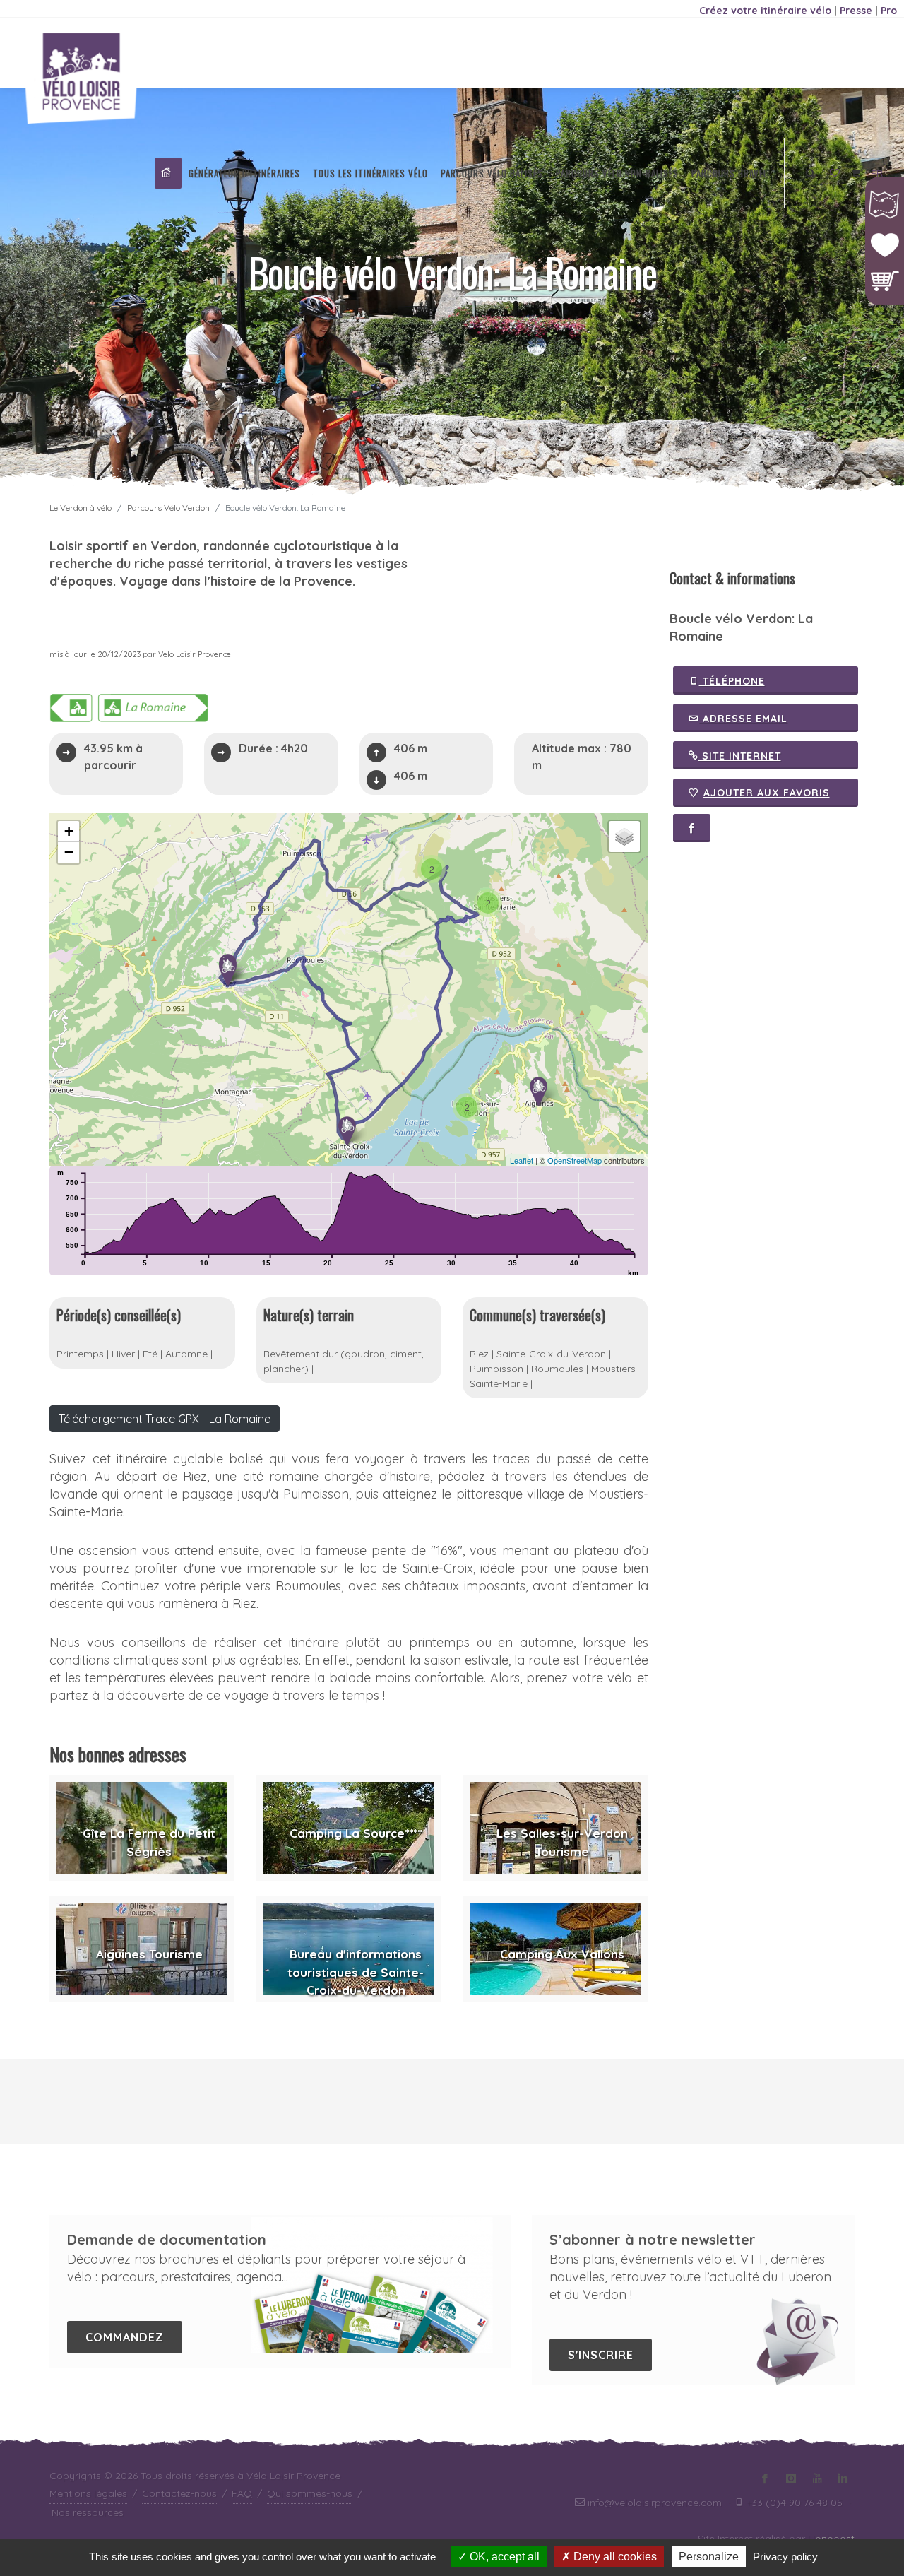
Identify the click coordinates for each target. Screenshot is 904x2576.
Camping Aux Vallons (562, 1954)
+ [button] (69, 831)
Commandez (125, 2337)
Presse (856, 11)
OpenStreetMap (575, 1160)
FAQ (242, 2493)
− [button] (69, 852)
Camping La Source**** (356, 1833)
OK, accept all (503, 2557)
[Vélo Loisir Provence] (168, 173)
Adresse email (743, 719)
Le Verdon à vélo (81, 508)
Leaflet (522, 1160)
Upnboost (831, 2539)
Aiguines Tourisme (149, 1954)
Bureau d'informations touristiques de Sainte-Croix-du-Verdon (356, 1972)
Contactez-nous (179, 2493)
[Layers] (624, 837)
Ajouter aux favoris (767, 793)
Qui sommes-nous (310, 2493)
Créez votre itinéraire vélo (765, 11)
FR (877, 173)
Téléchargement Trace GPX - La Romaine (165, 1419)
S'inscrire (601, 2355)
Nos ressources (88, 2512)
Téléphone (732, 681)
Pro (889, 11)
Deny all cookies (614, 2557)
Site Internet (740, 756)
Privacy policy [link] (785, 2557)
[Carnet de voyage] (835, 174)
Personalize (709, 2557)
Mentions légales (88, 2493)
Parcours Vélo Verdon (168, 508)
